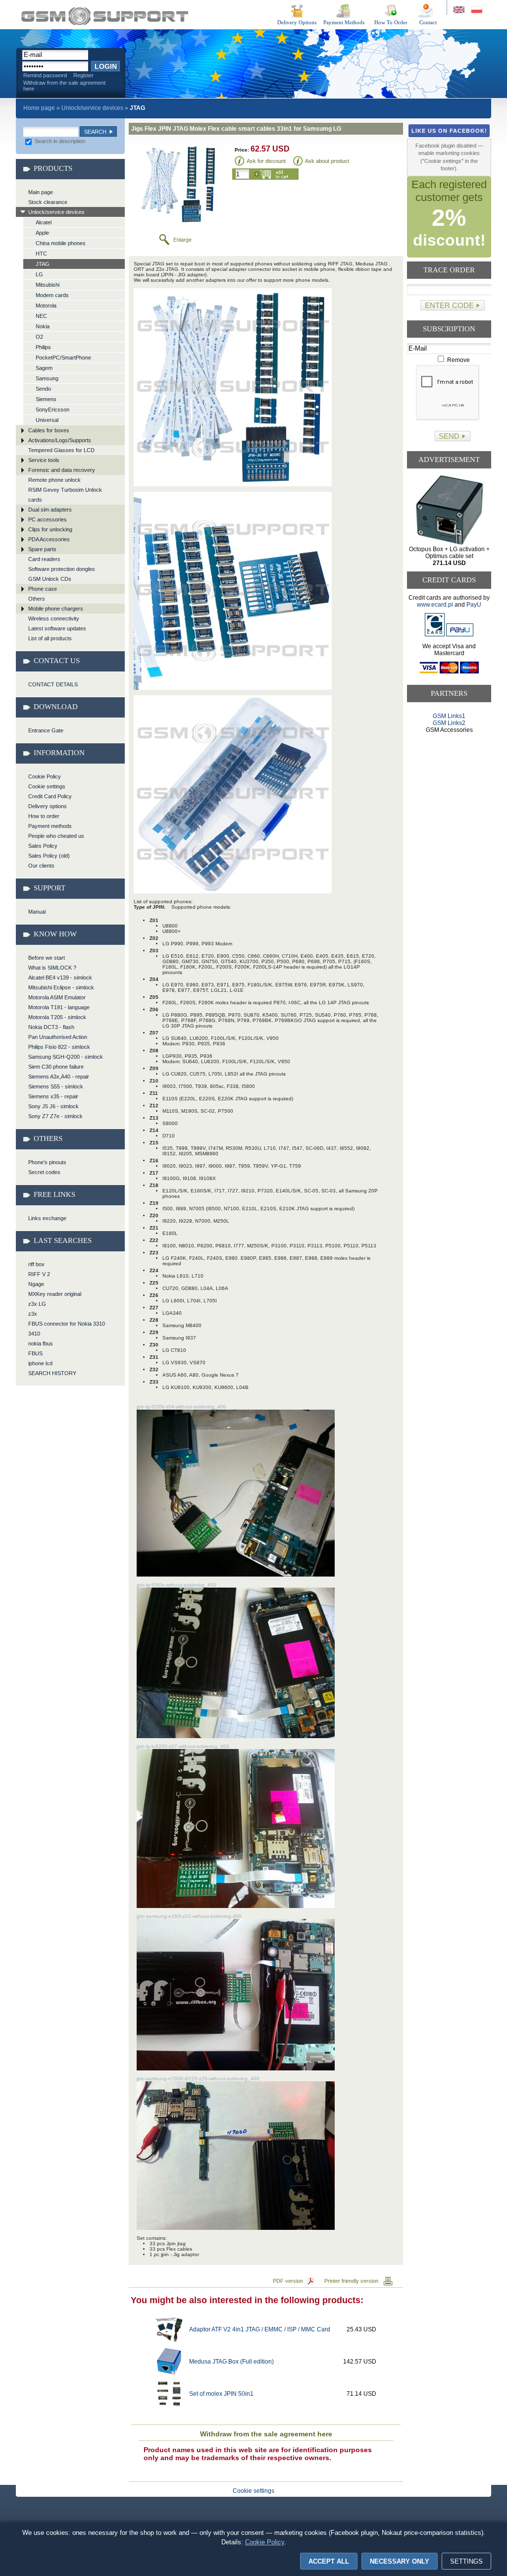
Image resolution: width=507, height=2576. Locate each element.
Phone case (43, 589)
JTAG (43, 264)
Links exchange (47, 1218)
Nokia (43, 326)
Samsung (47, 378)
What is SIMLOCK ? (52, 968)
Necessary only (400, 2561)
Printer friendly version (351, 2281)
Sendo (43, 389)
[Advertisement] (449, 771)
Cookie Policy (45, 776)
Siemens (46, 399)
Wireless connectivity (54, 618)
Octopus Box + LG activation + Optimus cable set (449, 556)
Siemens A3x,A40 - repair (59, 1077)
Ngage (36, 1284)
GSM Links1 (449, 716)
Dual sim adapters (50, 510)
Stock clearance (48, 202)
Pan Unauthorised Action (58, 1037)
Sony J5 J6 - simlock (53, 1106)
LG (39, 274)
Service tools (44, 460)
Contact (428, 22)
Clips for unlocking (50, 529)
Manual (37, 912)
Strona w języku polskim (476, 10)
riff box (36, 1264)
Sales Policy (43, 846)
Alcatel (44, 222)
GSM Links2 (449, 723)
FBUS (35, 1353)
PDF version (288, 2281)
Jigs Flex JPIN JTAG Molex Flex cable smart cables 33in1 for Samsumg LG (105, 16)
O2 (39, 337)
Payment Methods (344, 22)
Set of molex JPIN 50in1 (221, 2394)
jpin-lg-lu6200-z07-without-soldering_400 (183, 1746)
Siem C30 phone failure (56, 1067)
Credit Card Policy (50, 796)
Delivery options (48, 806)
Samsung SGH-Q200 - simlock (66, 1057)
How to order (44, 816)
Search (95, 132)
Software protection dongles (62, 569)
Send (449, 436)
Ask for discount (266, 161)
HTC (41, 254)
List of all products (50, 638)
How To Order (391, 22)
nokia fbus (41, 1343)
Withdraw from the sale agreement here (64, 86)
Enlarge (182, 240)
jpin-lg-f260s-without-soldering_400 (177, 1585)
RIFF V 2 (39, 1274)
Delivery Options (297, 22)
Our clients (41, 866)
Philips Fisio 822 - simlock (59, 1047)
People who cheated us (56, 836)
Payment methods (50, 826)
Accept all (329, 2561)
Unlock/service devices (92, 108)
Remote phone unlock (54, 480)
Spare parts (42, 549)
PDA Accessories (49, 539)
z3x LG (37, 1304)
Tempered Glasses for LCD (61, 450)
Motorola (46, 306)
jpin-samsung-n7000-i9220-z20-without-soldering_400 (198, 2079)
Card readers (44, 559)
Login (106, 66)
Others (37, 599)
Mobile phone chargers (56, 609)
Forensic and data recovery (62, 470)
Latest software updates (57, 628)
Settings (466, 2561)
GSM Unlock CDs (50, 579)
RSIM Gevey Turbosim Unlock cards (65, 495)
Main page (41, 192)
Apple (42, 233)
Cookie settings (47, 786)
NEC (41, 316)
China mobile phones (61, 243)
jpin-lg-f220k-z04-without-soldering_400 (181, 1407)
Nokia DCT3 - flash (51, 1027)
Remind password (45, 75)
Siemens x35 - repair (53, 1096)
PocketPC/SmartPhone (63, 358)
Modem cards (52, 295)
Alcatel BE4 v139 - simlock (60, 978)
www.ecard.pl (435, 605)
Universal (47, 420)
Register (83, 75)
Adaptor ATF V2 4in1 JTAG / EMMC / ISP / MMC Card (260, 2329)
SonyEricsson (52, 410)
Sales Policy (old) (49, 856)
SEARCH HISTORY (52, 1373)
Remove (458, 360)
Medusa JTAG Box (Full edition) (231, 2362)
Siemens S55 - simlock (56, 1086)
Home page (39, 108)
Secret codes (44, 1172)
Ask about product (327, 161)
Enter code (449, 305)
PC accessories (48, 519)
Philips (43, 347)
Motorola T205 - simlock (57, 1017)
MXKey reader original (55, 1294)
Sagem (44, 368)
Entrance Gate (46, 730)
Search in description (59, 141)
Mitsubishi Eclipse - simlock (61, 987)
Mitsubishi (48, 285)
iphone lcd (40, 1363)
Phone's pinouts (47, 1162)
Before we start (47, 958)
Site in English (460, 10)
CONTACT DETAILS (53, 684)
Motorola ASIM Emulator (57, 997)
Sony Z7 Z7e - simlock (55, 1116)
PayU (474, 605)
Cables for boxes (49, 430)
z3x (33, 1314)
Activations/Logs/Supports (60, 440)
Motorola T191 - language (59, 1007)
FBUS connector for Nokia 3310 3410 (67, 1329)
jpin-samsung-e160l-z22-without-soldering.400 (189, 1916)
